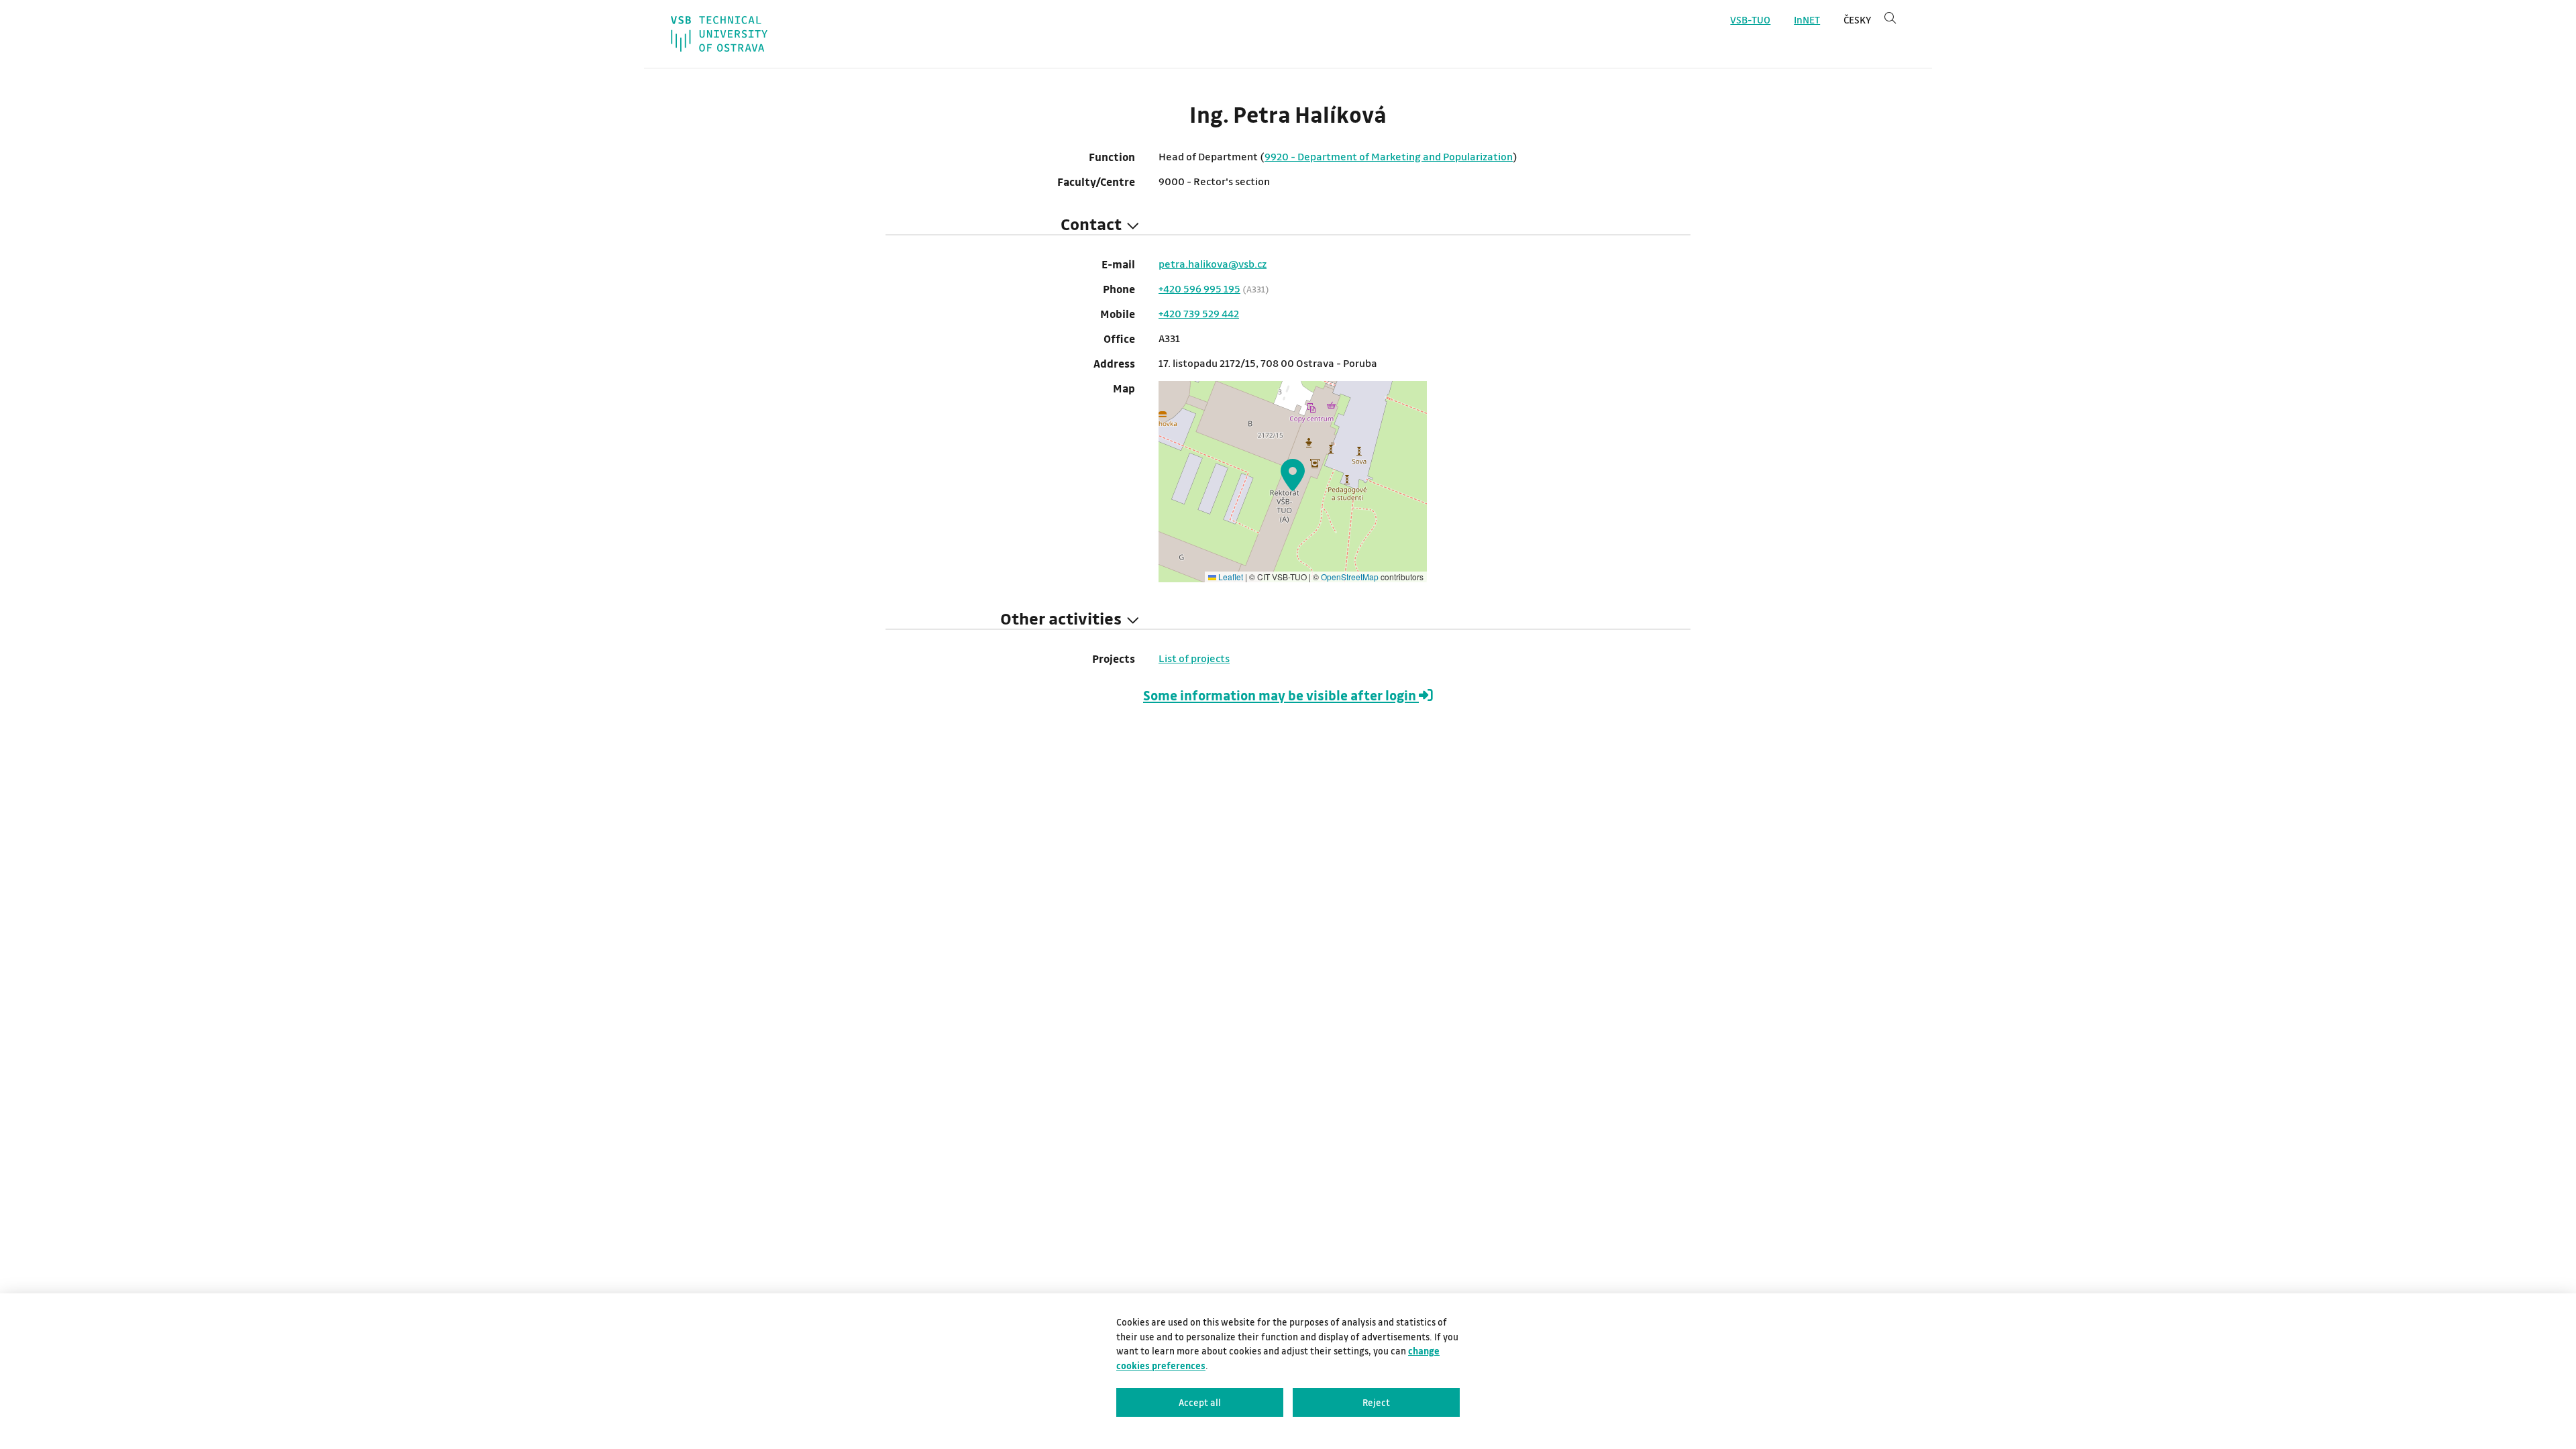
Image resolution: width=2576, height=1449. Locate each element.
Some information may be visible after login (1281, 695)
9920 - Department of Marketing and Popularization (1389, 156)
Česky (1857, 20)
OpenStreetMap (1350, 577)
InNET (1807, 20)
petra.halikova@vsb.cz (1213, 264)
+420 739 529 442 (1199, 313)
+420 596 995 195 (1199, 288)
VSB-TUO (1750, 20)
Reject (1376, 1402)
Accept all (1200, 1402)
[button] (1293, 475)
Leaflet (1230, 577)
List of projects (1194, 658)
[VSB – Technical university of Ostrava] (719, 34)
